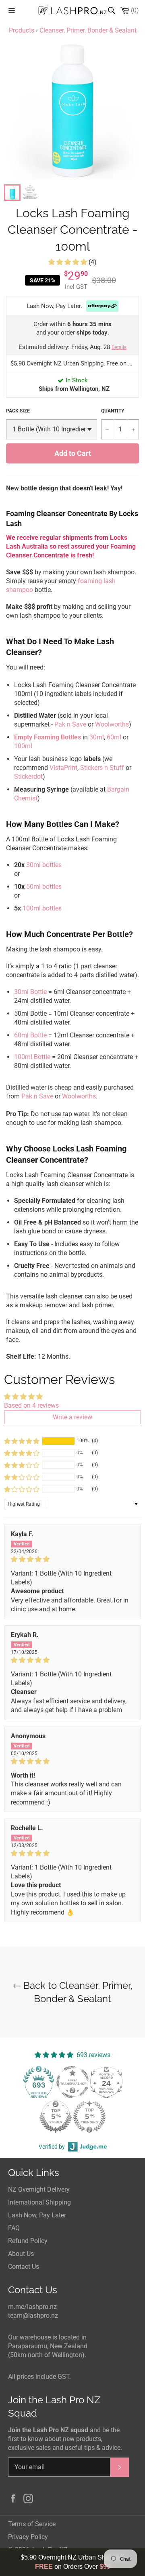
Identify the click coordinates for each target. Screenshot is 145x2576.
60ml (114, 737)
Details (119, 347)
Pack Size (18, 411)
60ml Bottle (30, 1035)
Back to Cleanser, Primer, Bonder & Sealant (77, 1992)
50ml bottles (44, 887)
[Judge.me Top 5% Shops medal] (56, 2117)
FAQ (14, 2228)
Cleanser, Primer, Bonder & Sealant (88, 30)
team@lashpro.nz (33, 2316)
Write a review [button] (72, 1417)
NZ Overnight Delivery (39, 2189)
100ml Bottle (32, 1057)
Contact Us (24, 2267)
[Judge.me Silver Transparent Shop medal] (72, 2082)
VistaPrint (63, 768)
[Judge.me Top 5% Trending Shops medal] (89, 2117)
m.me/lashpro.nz (32, 2307)
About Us (21, 2254)
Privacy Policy (28, 2537)
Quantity (113, 411)
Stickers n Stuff (102, 768)
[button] (68, 262)
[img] (72, 1559)
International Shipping (39, 2202)
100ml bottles (42, 908)
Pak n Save (70, 724)
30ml (97, 737)
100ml (23, 746)
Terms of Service (32, 2524)
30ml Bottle (30, 992)
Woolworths (112, 724)
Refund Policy (28, 2241)
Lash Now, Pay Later (37, 2215)
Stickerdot (28, 777)
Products (22, 30)
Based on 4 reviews (31, 1405)
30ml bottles (44, 865)
